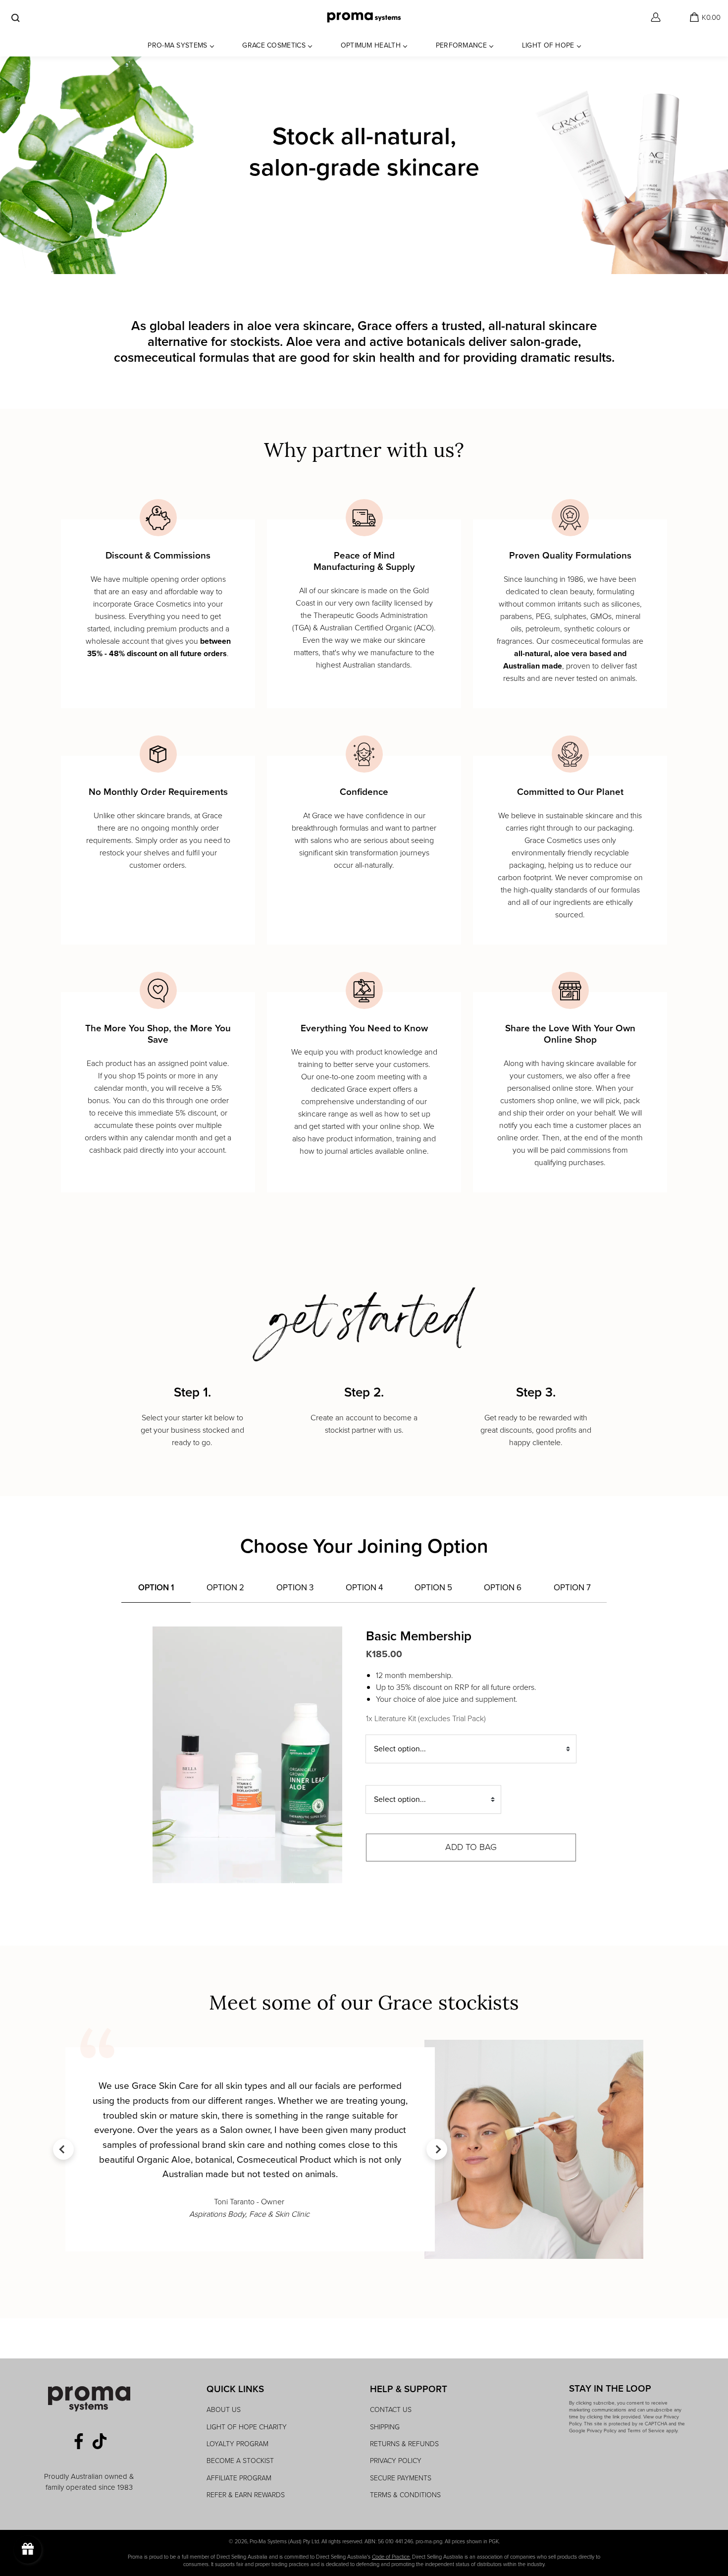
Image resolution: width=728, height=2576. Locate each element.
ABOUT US (224, 2410)
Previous (63, 2149)
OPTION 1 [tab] (156, 1588)
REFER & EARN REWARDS (246, 2495)
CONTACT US (391, 2410)
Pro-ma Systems (177, 45)
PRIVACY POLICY (396, 2461)
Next (437, 2149)
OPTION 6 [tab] (503, 1588)
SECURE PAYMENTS (401, 2478)
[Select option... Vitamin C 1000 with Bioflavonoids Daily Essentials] (433, 1802)
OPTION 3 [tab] (295, 1588)
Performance (461, 45)
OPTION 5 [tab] (433, 1588)
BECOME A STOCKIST (240, 2461)
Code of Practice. (391, 2557)
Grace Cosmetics (274, 45)
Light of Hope (548, 45)
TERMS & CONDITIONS (405, 2495)
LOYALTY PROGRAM (237, 2444)
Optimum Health (371, 45)
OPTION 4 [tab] (364, 1588)
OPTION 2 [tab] (225, 1588)
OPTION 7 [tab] (572, 1588)
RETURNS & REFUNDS (404, 2444)
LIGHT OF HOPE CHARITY (247, 2427)
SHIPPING (385, 2427)
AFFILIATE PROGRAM (239, 2478)
